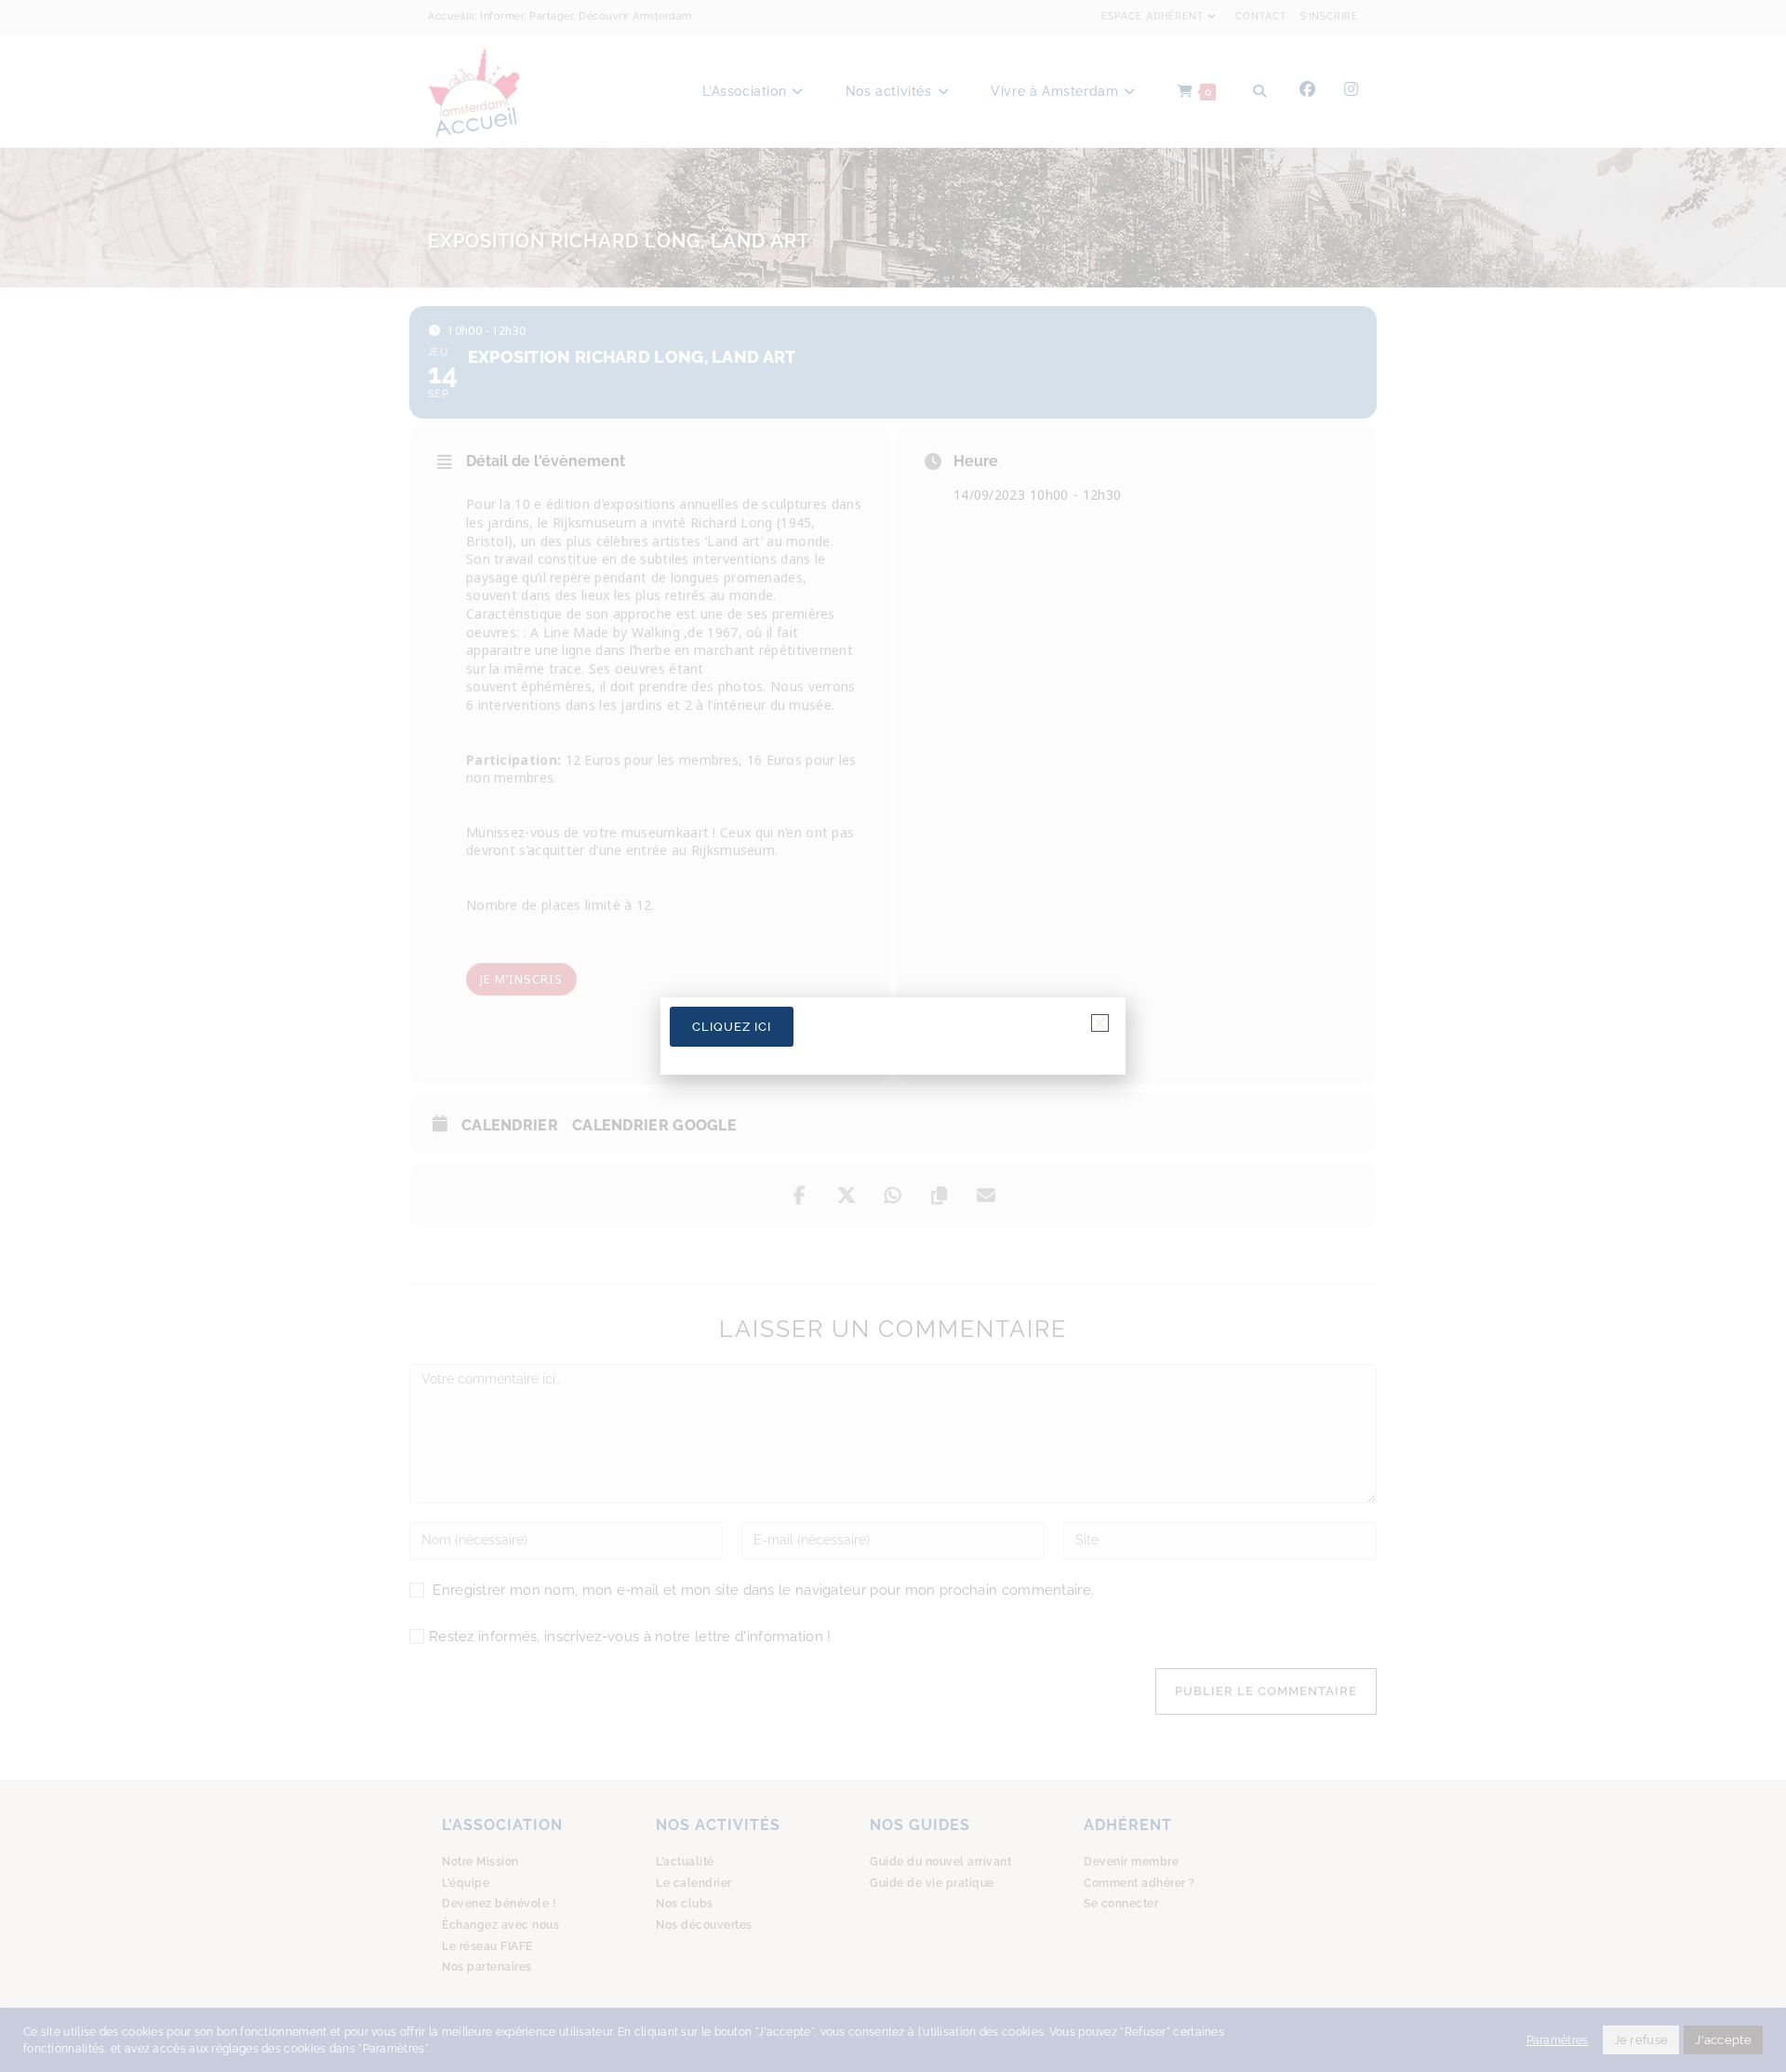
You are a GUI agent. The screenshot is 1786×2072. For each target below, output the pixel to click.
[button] (1100, 1023)
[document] (893, 1036)
